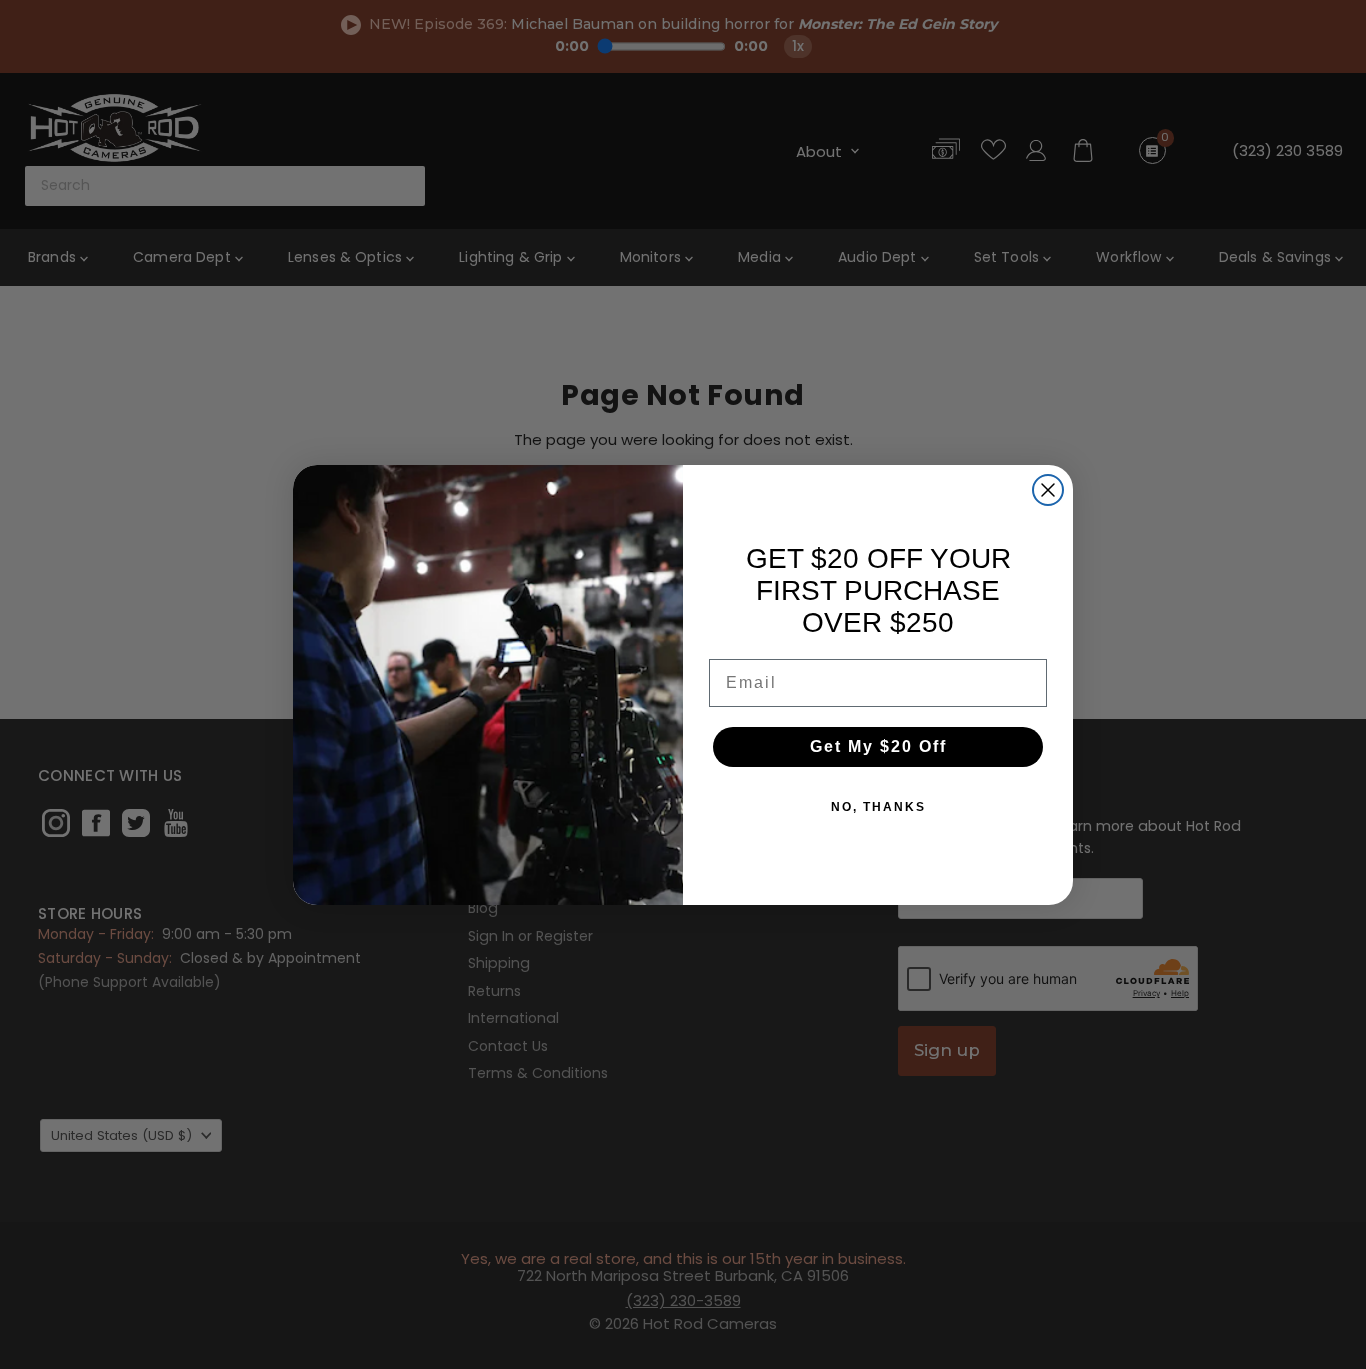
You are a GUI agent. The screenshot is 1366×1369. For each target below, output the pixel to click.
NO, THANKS (878, 807)
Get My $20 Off (878, 746)
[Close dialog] (1048, 490)
